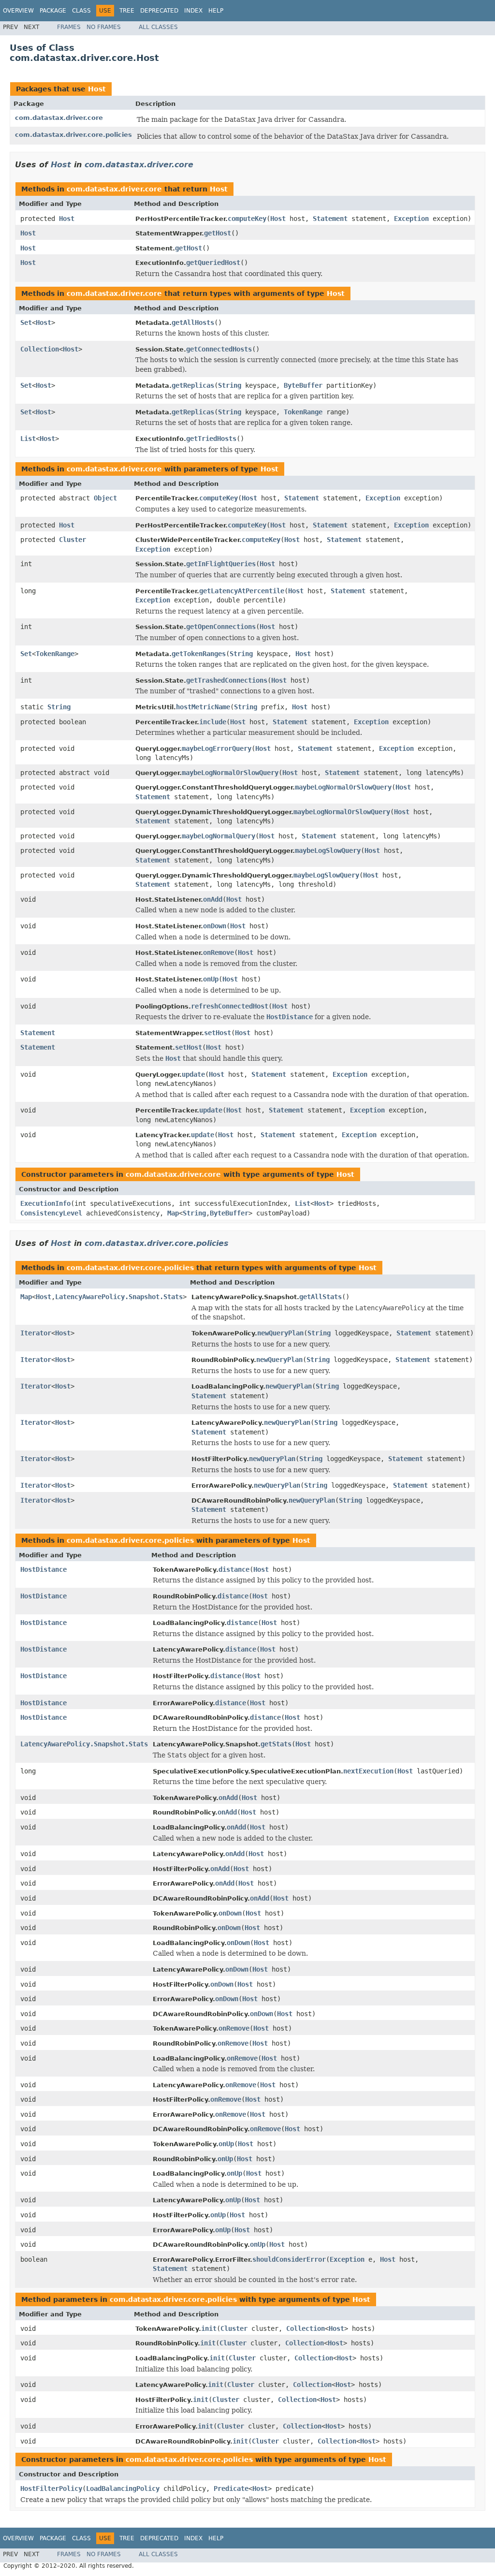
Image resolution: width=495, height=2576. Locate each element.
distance (234, 1569)
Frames (69, 27)
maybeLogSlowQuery (328, 850)
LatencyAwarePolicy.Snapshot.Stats (119, 1297)
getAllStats (320, 1297)
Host (97, 89)
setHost (218, 1033)
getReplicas (193, 385)
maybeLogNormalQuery (218, 836)
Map (173, 1213)
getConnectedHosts (219, 349)
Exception (411, 219)
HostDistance (44, 1569)
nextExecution (368, 1771)
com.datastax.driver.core (59, 118)
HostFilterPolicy (51, 2488)
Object (105, 498)
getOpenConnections (221, 627)
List (28, 439)
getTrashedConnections (227, 680)
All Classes (158, 27)
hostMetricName (203, 707)
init (209, 2328)
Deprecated (159, 11)
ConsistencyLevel (51, 1213)
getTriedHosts (211, 439)
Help (216, 11)
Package (53, 11)
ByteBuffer (303, 385)
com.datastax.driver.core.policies (73, 135)
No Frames (104, 27)
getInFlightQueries (221, 564)
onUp (211, 979)
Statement (330, 219)
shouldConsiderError (289, 2259)
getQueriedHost (213, 263)
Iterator (36, 1333)
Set (26, 322)
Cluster (73, 540)
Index (193, 11)
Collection (40, 349)
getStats (276, 1744)
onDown (215, 926)
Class (81, 11)
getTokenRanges (199, 654)
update (193, 1074)
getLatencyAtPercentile (242, 591)
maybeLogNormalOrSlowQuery (230, 773)
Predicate (231, 2488)
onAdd (213, 899)
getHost (218, 233)
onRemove (218, 952)
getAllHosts (193, 322)
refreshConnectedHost (230, 1006)
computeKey (247, 219)
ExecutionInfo (45, 1203)
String (230, 385)
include (213, 722)
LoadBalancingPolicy (123, 2488)
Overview (18, 11)
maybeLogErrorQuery (217, 748)
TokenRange (303, 412)
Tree (127, 11)
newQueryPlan (280, 1333)
